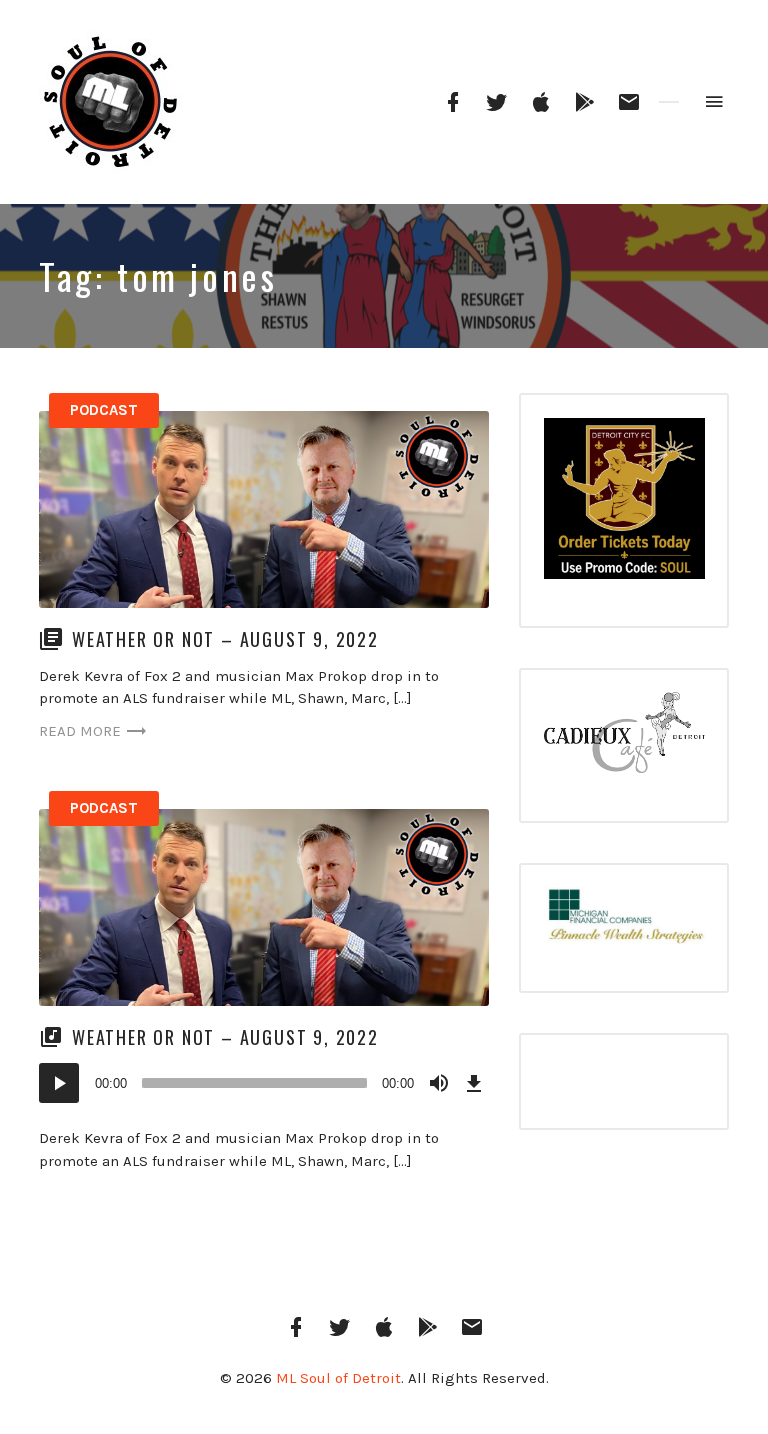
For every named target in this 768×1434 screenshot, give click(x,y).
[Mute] (439, 1083)
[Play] (59, 1083)
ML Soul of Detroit (338, 1378)
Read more (80, 731)
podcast (104, 410)
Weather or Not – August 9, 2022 (225, 639)
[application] (264, 1083)
